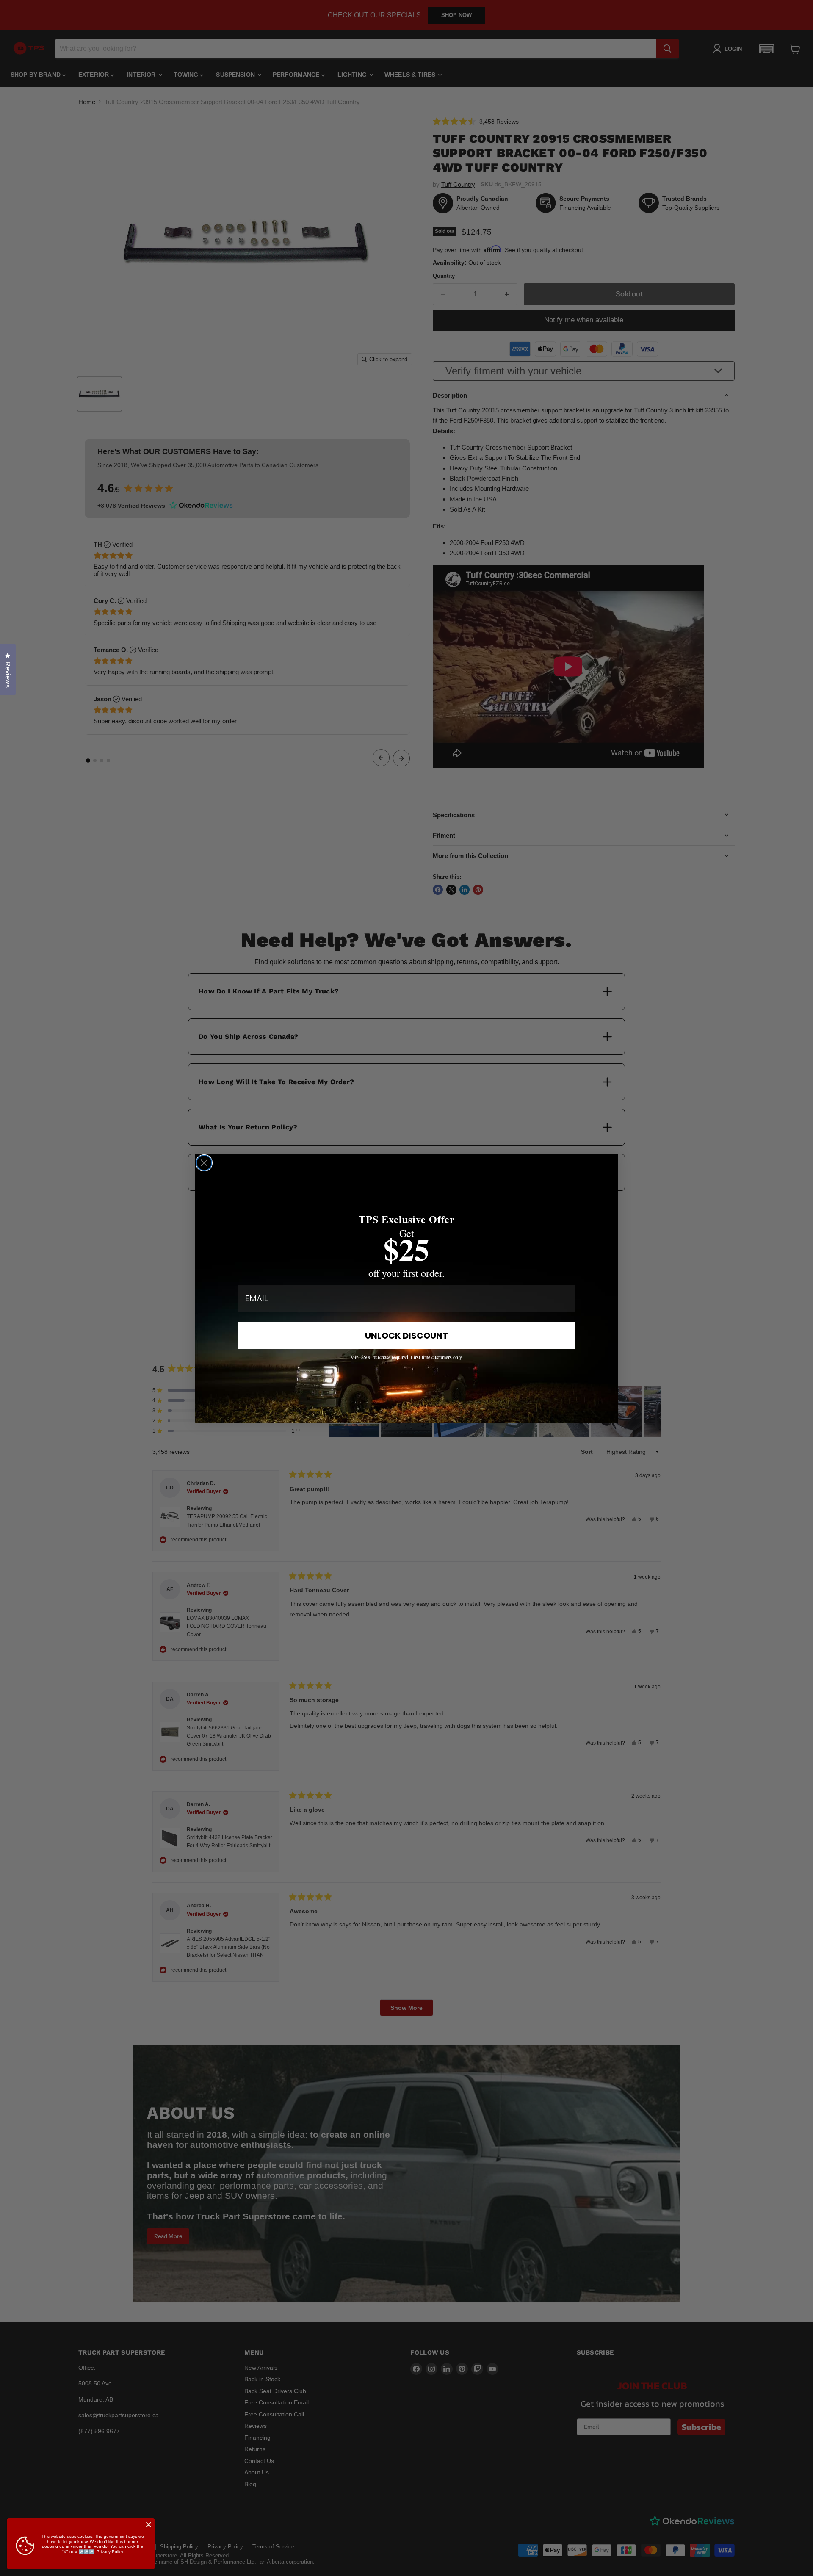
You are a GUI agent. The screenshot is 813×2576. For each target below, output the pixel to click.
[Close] (149, 2525)
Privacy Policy (110, 2552)
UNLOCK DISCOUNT (406, 1336)
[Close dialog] (204, 1163)
